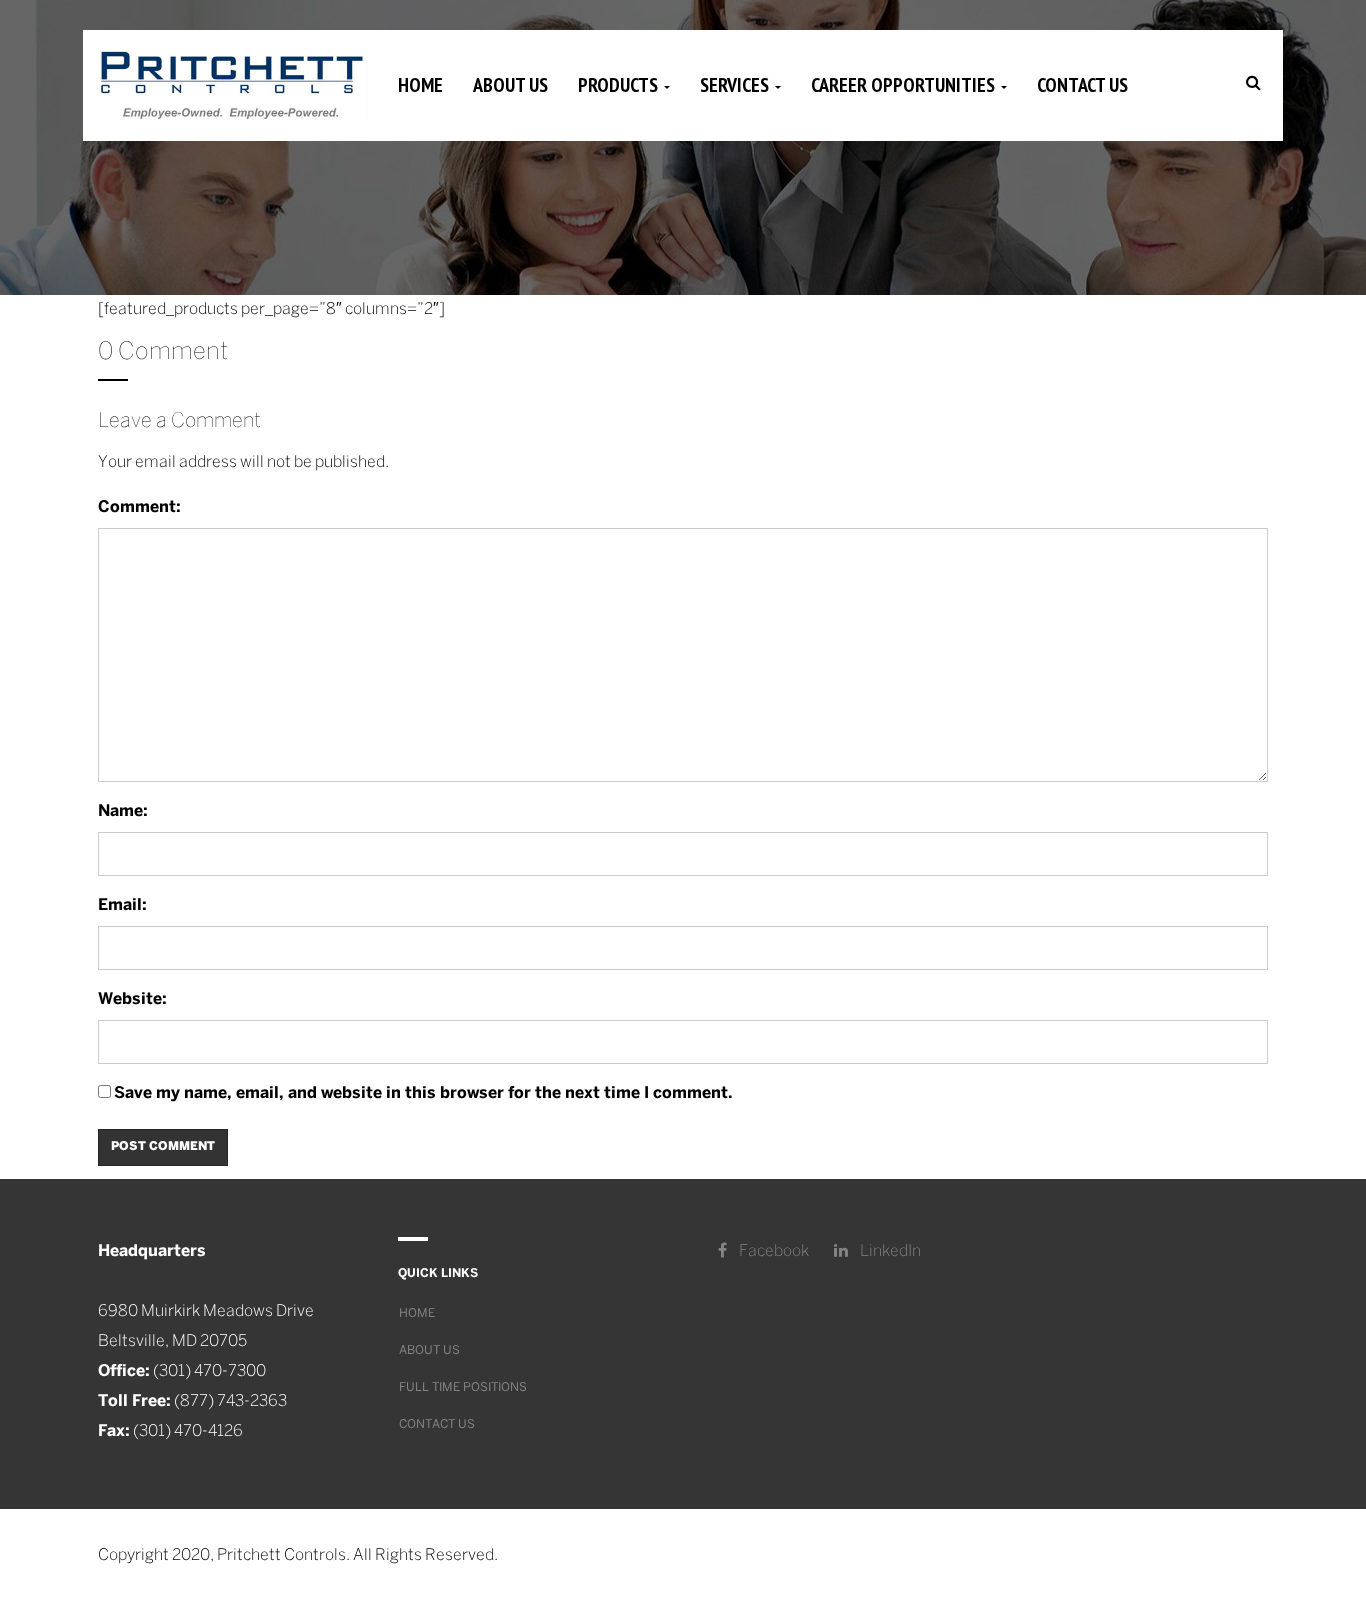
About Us (510, 85)
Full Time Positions (463, 1387)
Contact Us (1082, 85)
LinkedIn (889, 1251)
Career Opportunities (905, 85)
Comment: (139, 507)
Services (736, 85)
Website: (132, 999)
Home (420, 85)
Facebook (772, 1251)
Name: (123, 811)
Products (620, 85)
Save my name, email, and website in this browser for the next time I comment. (423, 1093)
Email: (122, 905)
